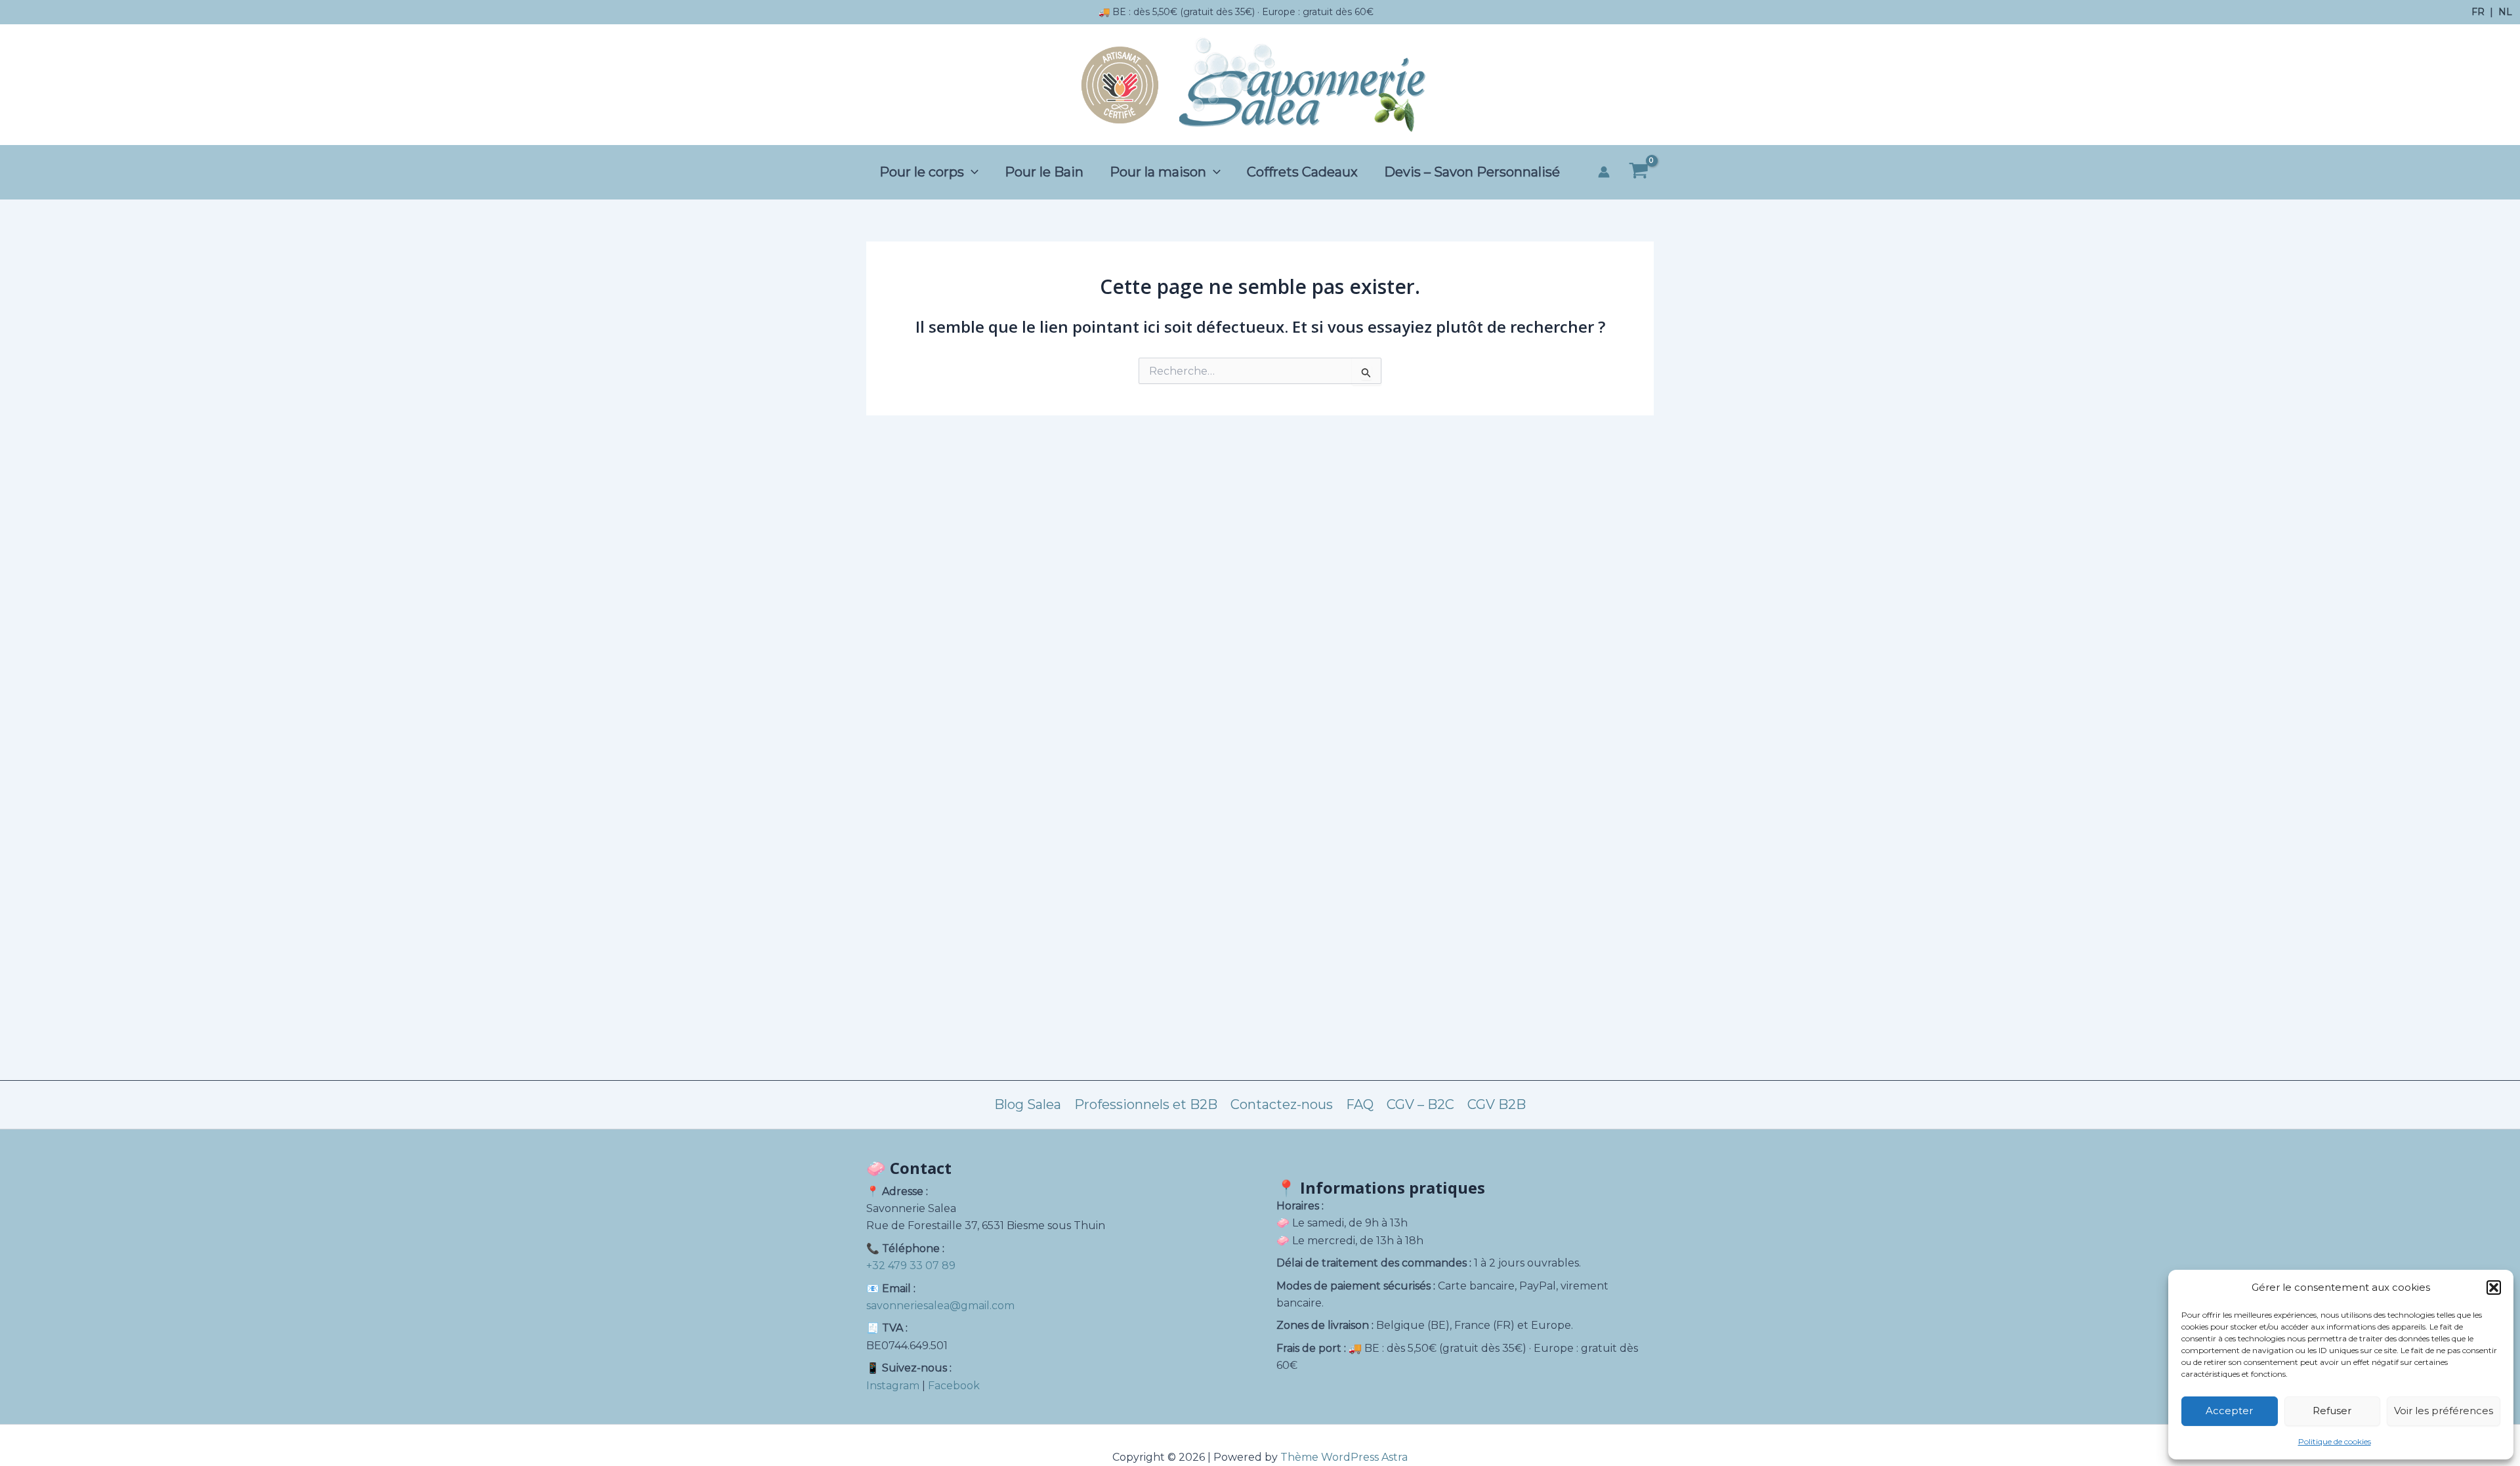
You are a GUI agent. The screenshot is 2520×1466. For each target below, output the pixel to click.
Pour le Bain (1044, 172)
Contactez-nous (1282, 1104)
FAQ (1360, 1104)
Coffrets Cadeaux (1302, 172)
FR (2478, 12)
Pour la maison (1158, 172)
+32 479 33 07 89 (911, 1266)
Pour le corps (922, 172)
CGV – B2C (1420, 1104)
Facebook (954, 1386)
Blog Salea (1028, 1104)
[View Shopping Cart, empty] (1638, 173)
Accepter (2229, 1411)
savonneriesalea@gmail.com (940, 1306)
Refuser (2332, 1411)
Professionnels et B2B (1146, 1104)
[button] (2494, 1288)
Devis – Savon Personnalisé (1472, 172)
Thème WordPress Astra (1344, 1457)
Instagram (893, 1386)
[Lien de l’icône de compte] (1604, 172)
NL (2505, 12)
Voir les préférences (2444, 1411)
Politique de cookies (2335, 1441)
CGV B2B (1497, 1104)
